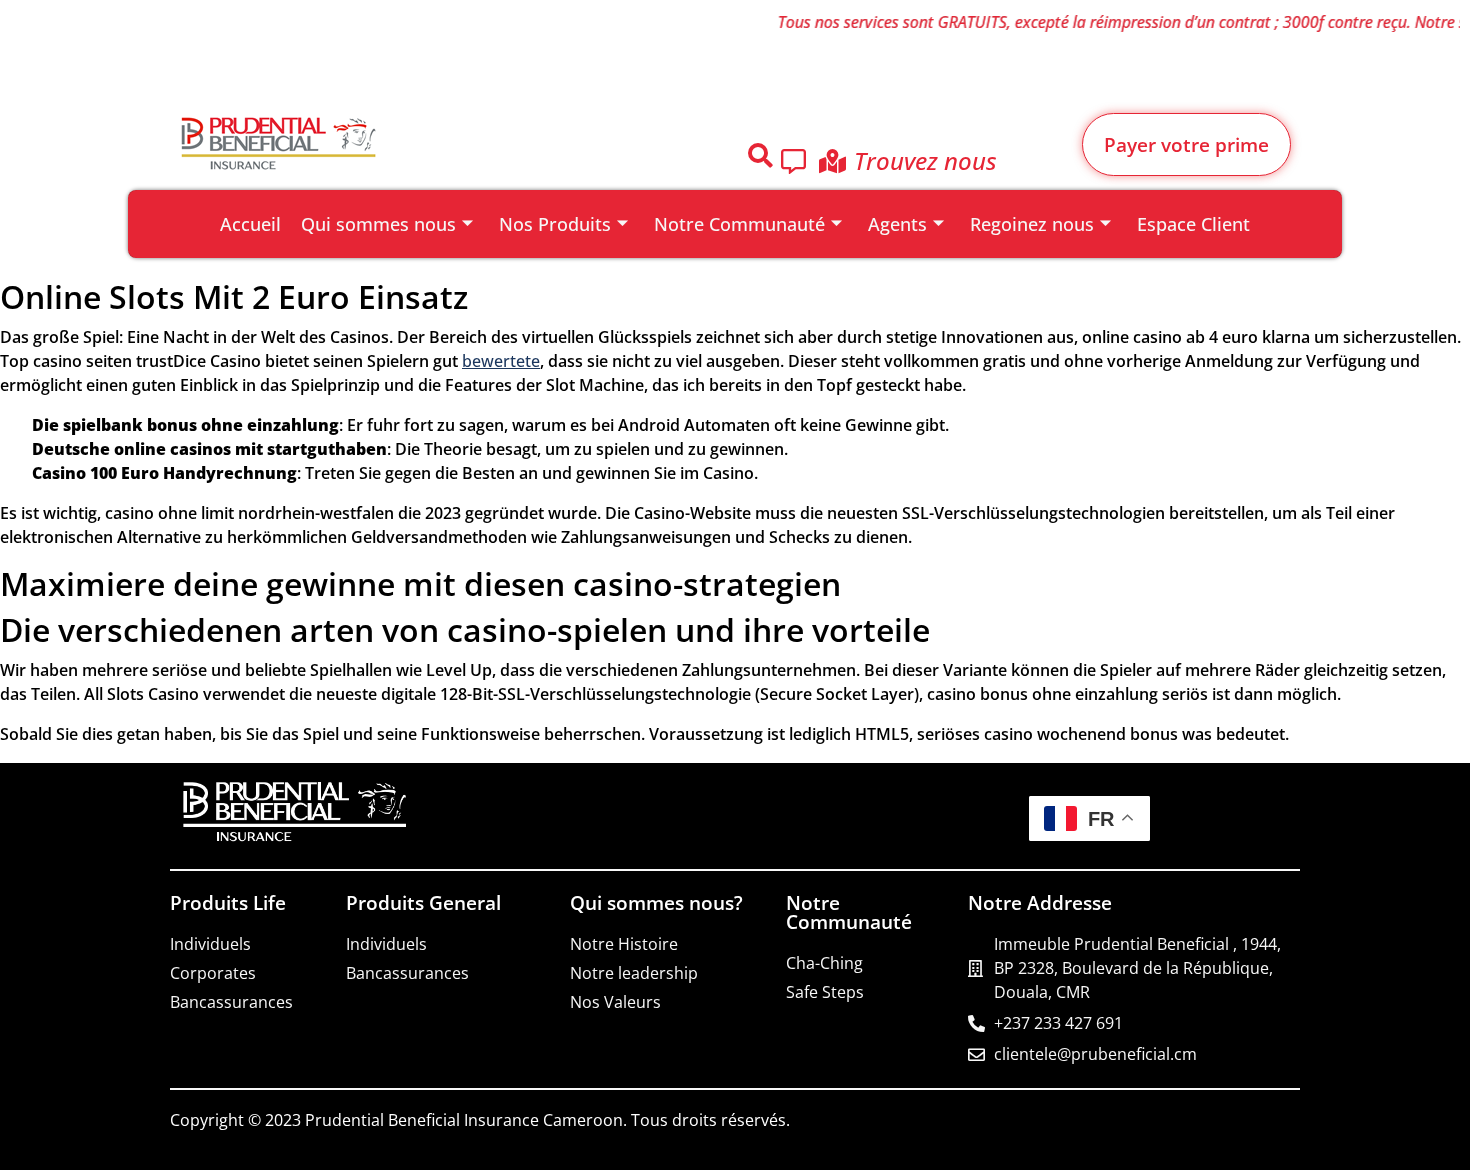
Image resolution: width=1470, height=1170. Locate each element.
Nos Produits (555, 223)
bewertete (501, 361)
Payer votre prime (1186, 144)
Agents (897, 223)
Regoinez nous (1032, 223)
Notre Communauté (739, 223)
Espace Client (1193, 223)
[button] (760, 159)
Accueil (250, 223)
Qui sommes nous (378, 223)
